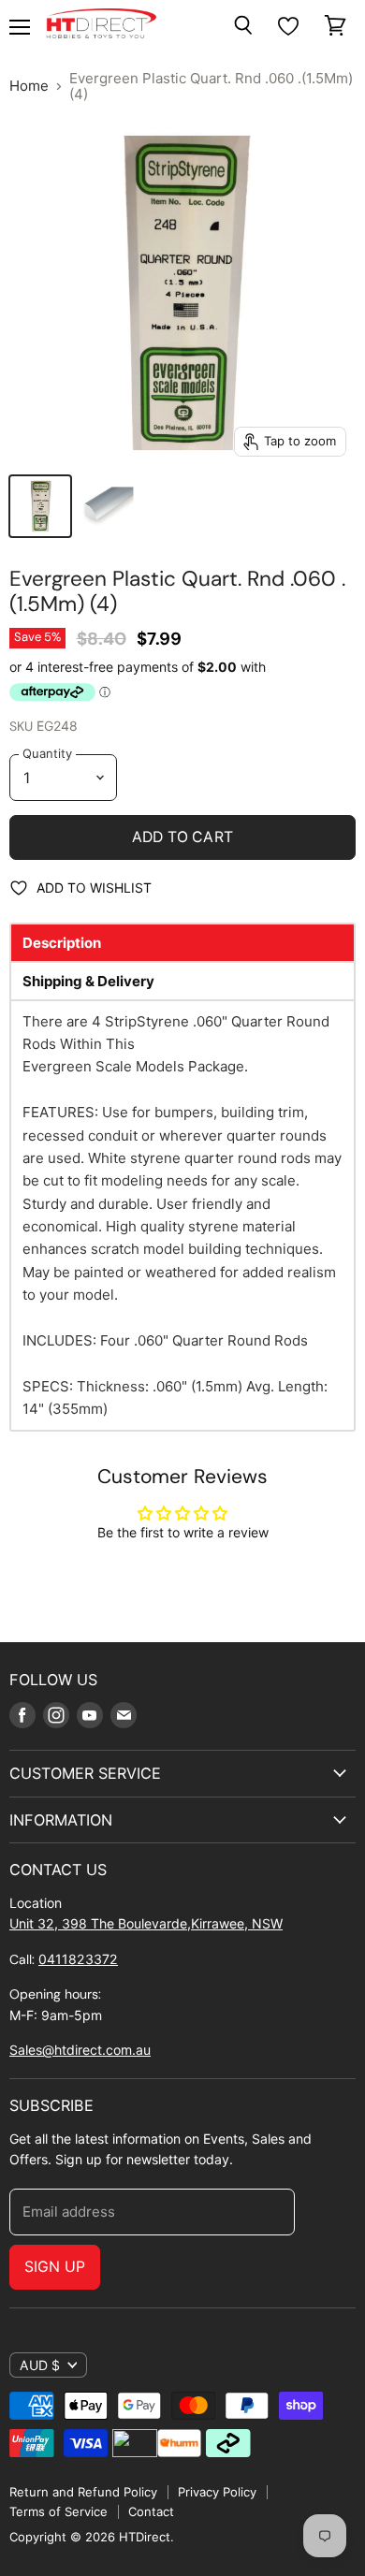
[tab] (182, 943)
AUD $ (40, 2365)
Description (62, 943)
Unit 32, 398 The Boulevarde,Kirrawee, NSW (146, 1923)
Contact (151, 2511)
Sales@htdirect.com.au (80, 2050)
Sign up (55, 2267)
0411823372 (78, 1959)
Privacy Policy (217, 2492)
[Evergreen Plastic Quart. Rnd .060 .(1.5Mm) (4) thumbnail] (40, 506)
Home (29, 86)
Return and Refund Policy (83, 2492)
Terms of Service (58, 2511)
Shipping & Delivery (88, 981)
